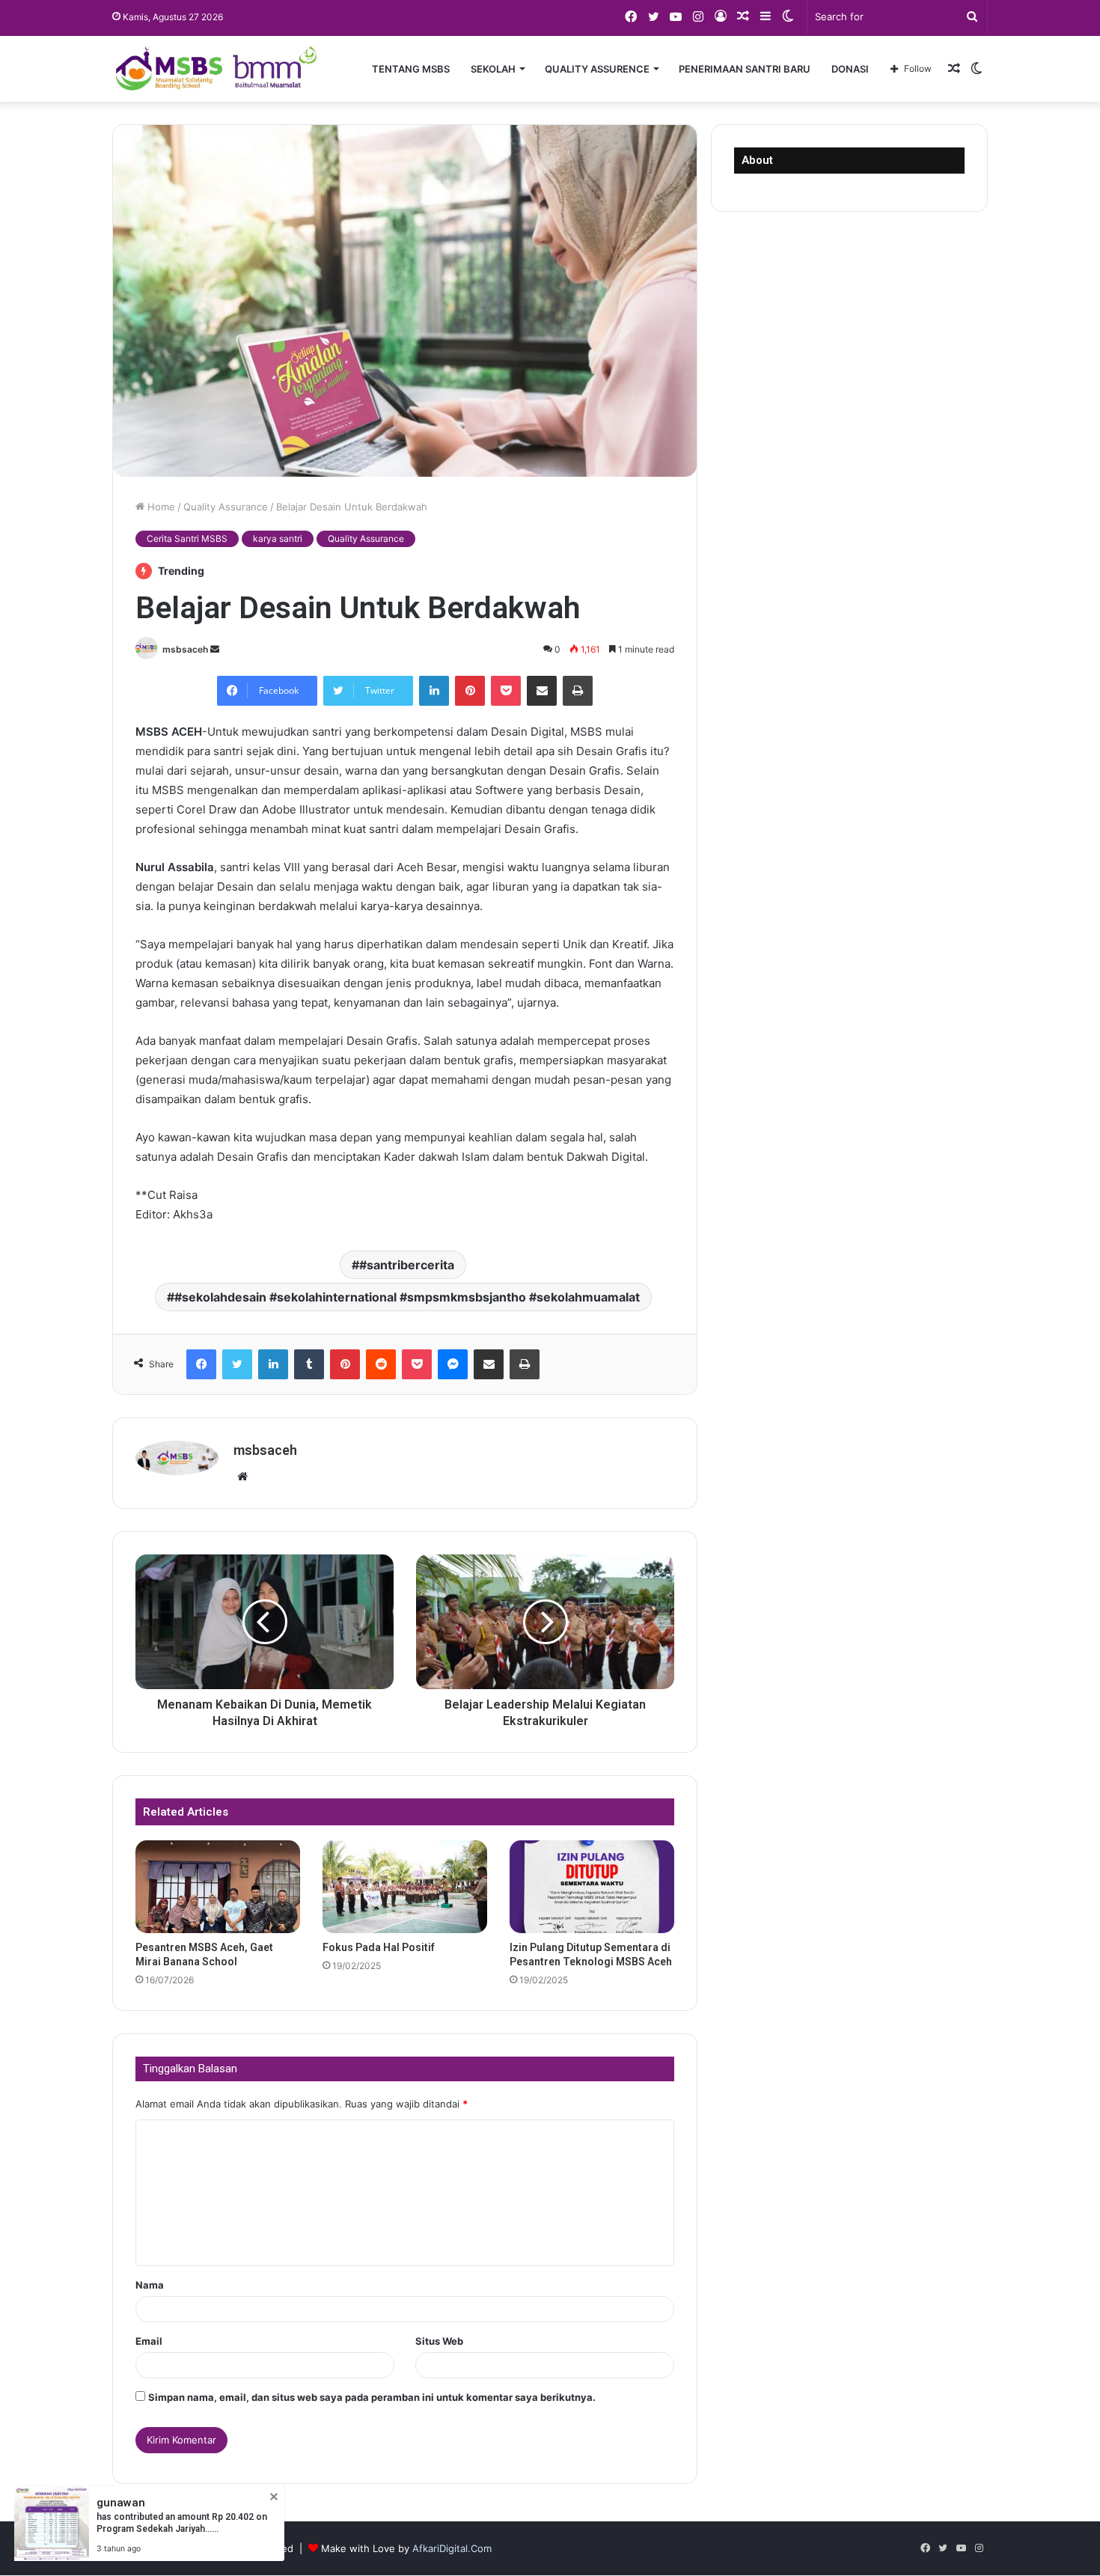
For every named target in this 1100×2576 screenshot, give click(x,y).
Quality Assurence (597, 69)
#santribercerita (407, 1265)
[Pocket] (506, 691)
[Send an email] (215, 649)
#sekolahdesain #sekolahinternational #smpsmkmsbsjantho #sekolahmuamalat (407, 1297)
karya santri (278, 538)
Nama (150, 2285)
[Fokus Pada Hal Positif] (405, 1887)
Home (160, 507)
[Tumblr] (309, 1364)
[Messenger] (453, 1364)
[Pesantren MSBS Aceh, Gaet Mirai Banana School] (218, 1887)
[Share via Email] (542, 691)
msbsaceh (185, 649)
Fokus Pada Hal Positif (379, 1947)
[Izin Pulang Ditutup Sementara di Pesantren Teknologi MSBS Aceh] (592, 1887)
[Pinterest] (470, 691)
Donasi (850, 69)
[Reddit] (381, 1364)
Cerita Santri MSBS (187, 538)
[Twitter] (237, 1364)
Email (149, 2341)
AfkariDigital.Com (452, 2548)
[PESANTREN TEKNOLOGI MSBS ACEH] (216, 69)
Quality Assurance (226, 507)
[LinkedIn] (434, 691)
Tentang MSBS (411, 69)
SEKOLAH (493, 69)
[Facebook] (201, 1364)
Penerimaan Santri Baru (745, 69)
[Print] (578, 691)
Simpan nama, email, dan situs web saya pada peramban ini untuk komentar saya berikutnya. (372, 2397)
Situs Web (439, 2341)
